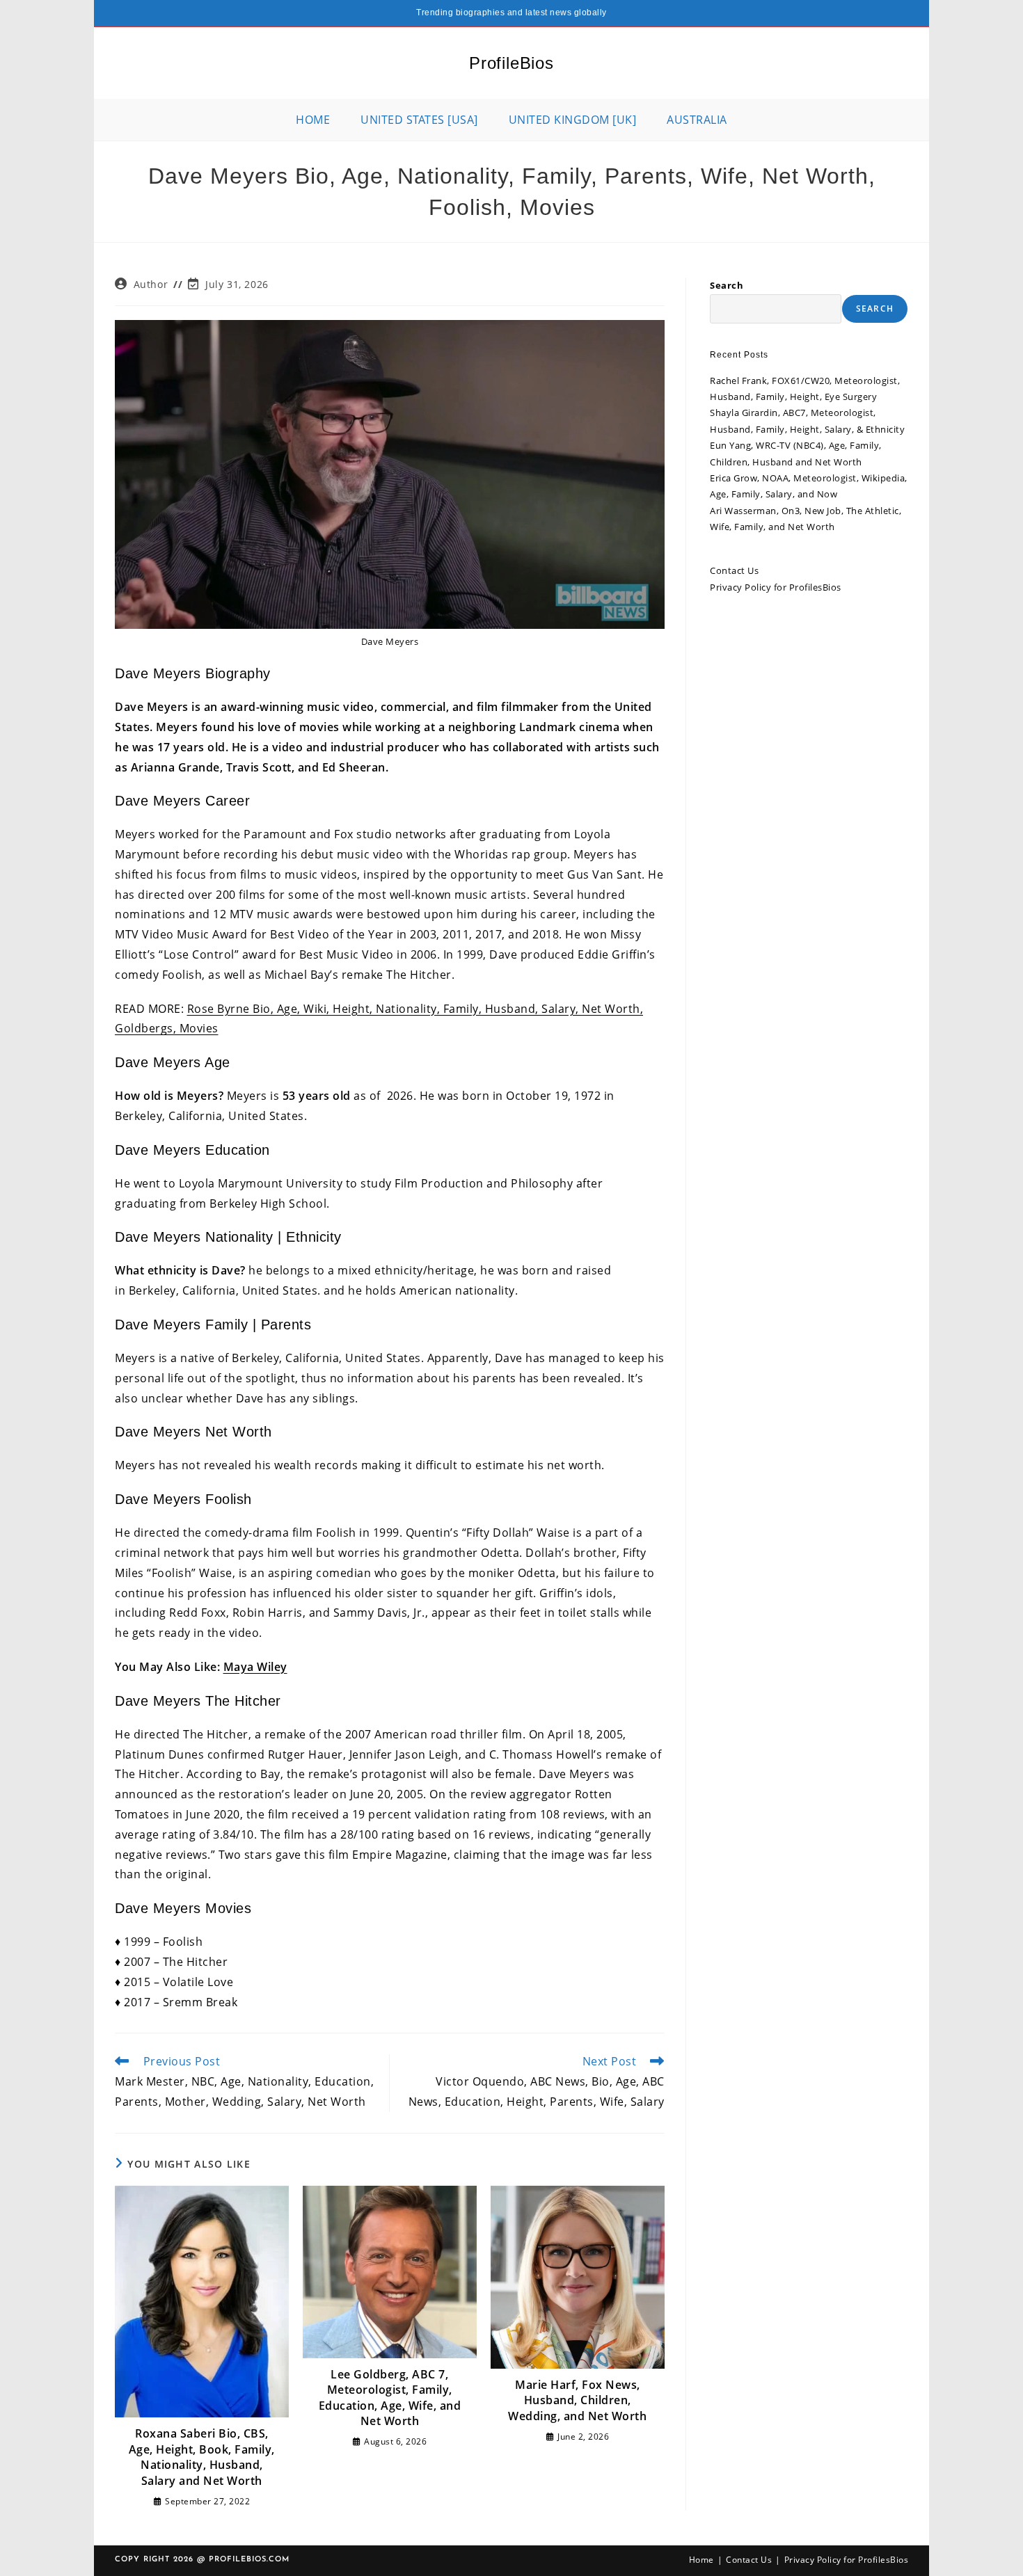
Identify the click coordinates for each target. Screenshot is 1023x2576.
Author (151, 284)
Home (701, 2560)
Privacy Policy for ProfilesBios (776, 587)
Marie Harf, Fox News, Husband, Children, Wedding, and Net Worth (577, 2400)
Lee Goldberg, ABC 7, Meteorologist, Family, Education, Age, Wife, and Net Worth (390, 2398)
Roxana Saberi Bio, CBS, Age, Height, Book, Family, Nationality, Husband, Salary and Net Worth (202, 2457)
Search (727, 285)
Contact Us (734, 570)
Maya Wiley (255, 1667)
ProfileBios (511, 63)
